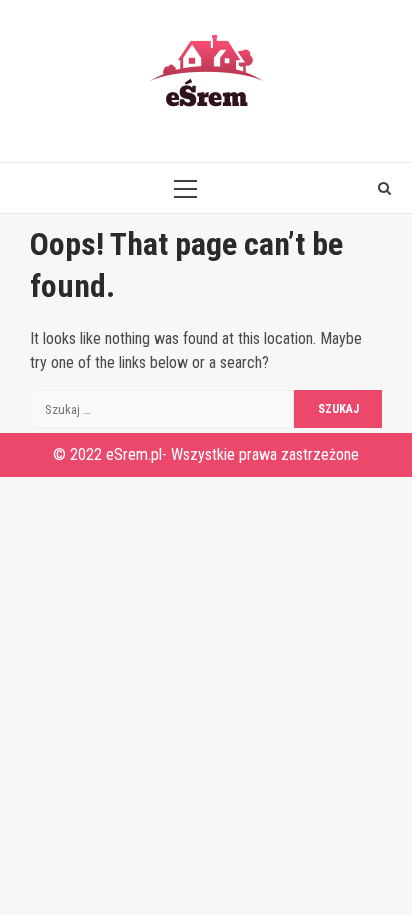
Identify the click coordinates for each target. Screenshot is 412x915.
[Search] (384, 188)
